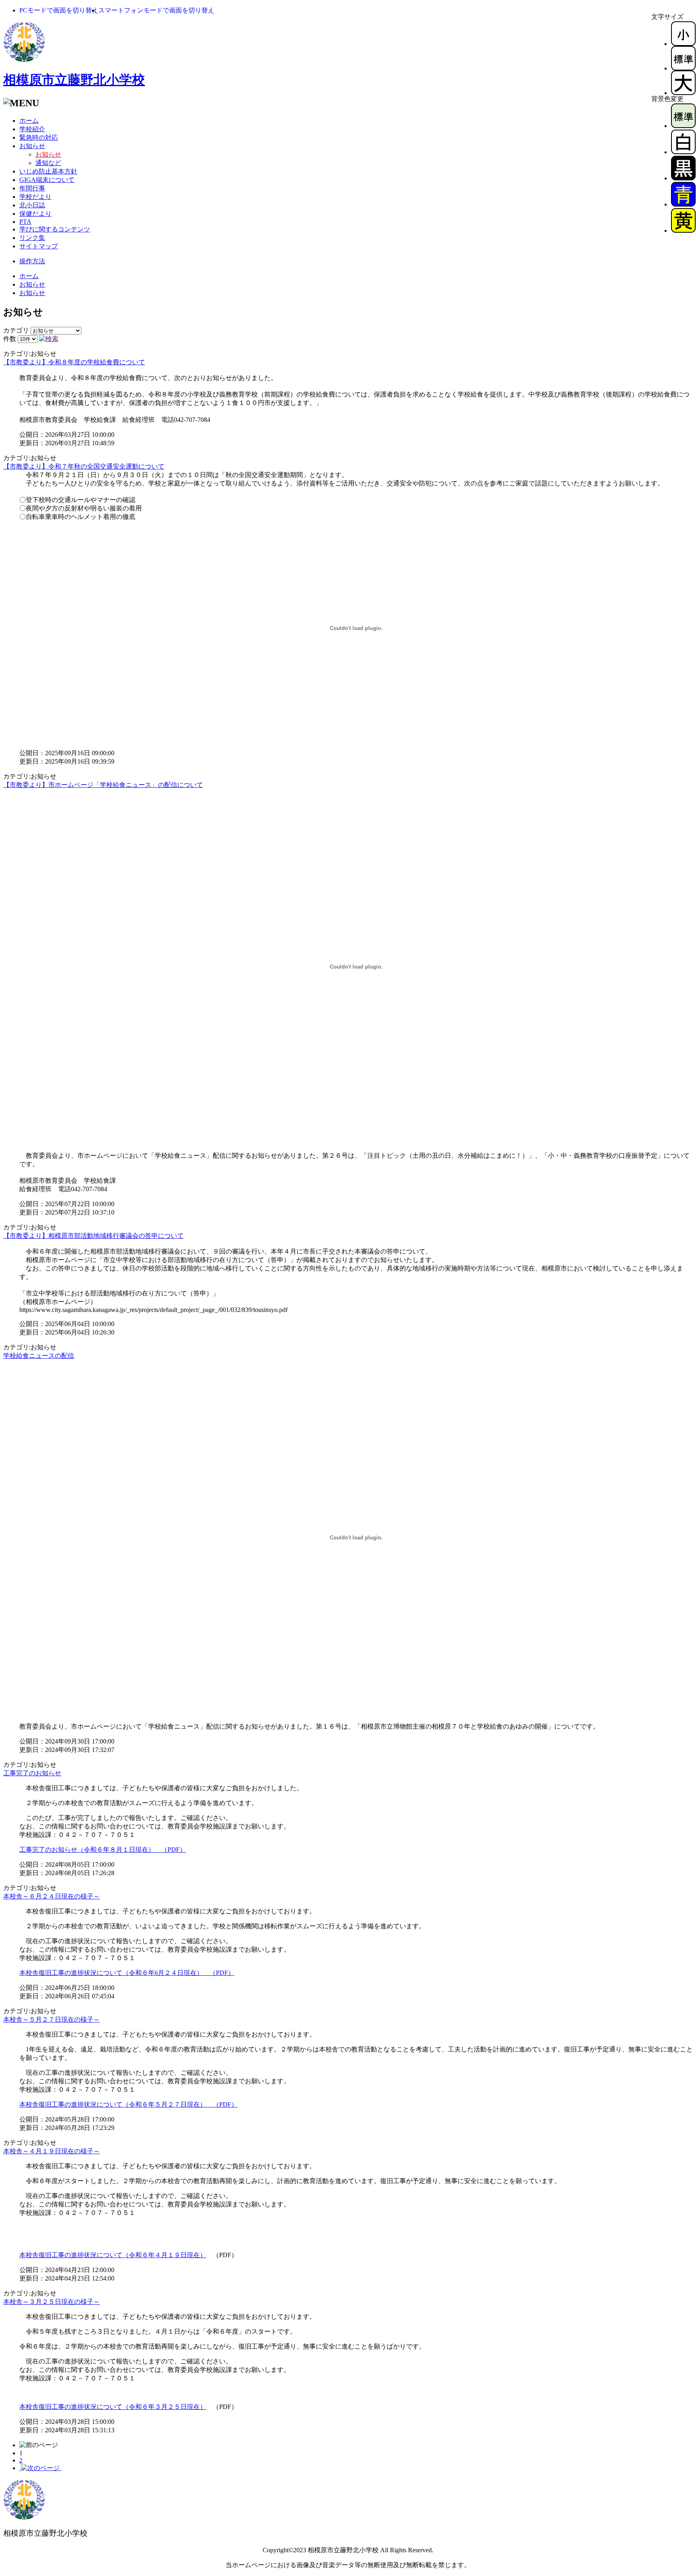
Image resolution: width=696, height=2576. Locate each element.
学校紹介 (32, 129)
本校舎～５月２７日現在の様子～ (52, 2019)
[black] (683, 178)
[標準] (683, 68)
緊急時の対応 (39, 137)
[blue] (683, 204)
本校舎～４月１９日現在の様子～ (52, 2151)
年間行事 (32, 188)
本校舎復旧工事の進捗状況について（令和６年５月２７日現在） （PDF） (128, 2104)
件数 (10, 339)
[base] (683, 126)
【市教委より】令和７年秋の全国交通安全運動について (84, 466)
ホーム (29, 121)
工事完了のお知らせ (32, 1773)
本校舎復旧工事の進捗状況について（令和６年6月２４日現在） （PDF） (127, 1973)
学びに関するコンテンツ (55, 229)
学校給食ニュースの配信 (39, 1356)
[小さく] (683, 44)
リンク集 (32, 238)
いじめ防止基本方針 (48, 171)
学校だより (35, 197)
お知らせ (32, 146)
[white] (683, 152)
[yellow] (683, 230)
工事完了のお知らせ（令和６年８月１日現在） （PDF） (103, 1850)
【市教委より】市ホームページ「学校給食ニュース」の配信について (103, 785)
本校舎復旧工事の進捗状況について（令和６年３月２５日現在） (113, 2407)
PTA (25, 222)
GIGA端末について (47, 180)
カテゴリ (16, 330)
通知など (48, 163)
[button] (59, 10)
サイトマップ (39, 246)
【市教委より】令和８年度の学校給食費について (74, 362)
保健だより (35, 214)
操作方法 (32, 261)
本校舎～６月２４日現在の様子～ (52, 1896)
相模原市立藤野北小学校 (74, 80)
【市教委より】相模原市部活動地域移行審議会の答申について (93, 1236)
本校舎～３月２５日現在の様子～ (52, 2302)
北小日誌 (32, 205)
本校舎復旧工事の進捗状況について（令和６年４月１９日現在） (113, 2255)
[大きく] (683, 93)
